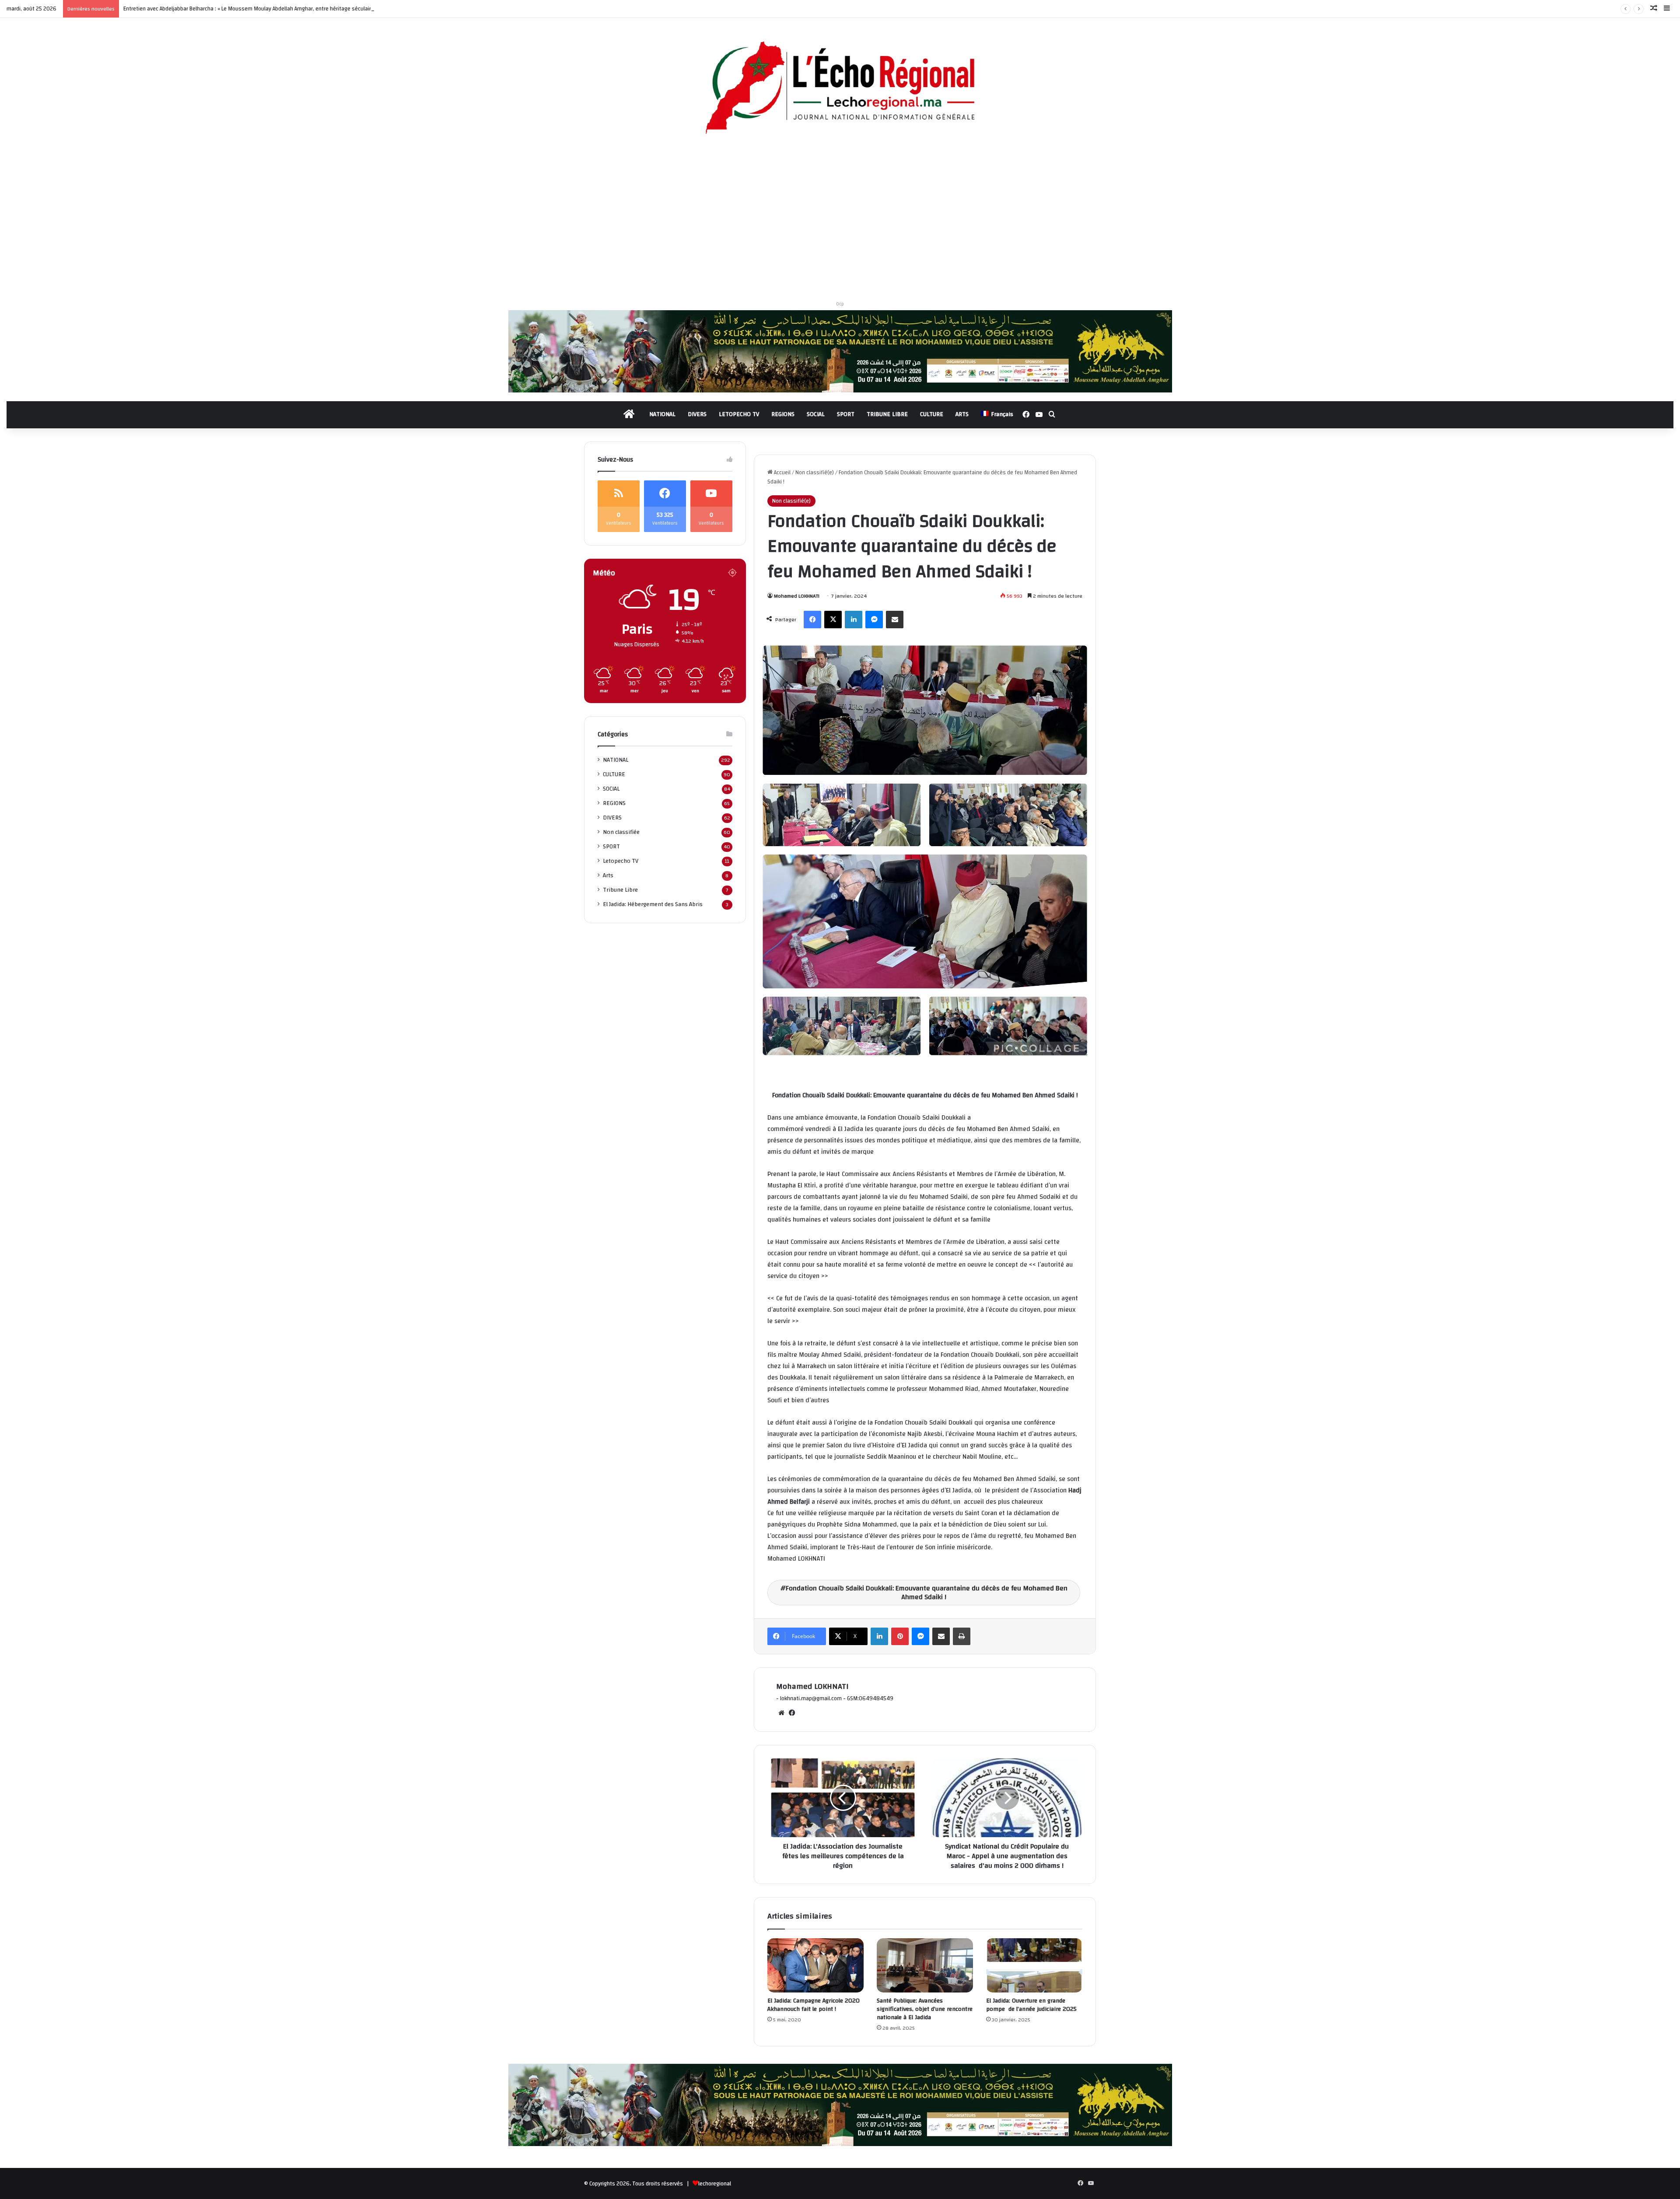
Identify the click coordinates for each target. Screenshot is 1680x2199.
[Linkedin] (854, 620)
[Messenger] (874, 620)
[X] (833, 620)
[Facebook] (812, 620)
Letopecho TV (621, 861)
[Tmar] (840, 351)
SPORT (846, 414)
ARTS (962, 414)
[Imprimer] (962, 1636)
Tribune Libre (620, 890)
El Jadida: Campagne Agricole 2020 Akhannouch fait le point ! (814, 2005)
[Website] (781, 1713)
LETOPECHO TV (739, 414)
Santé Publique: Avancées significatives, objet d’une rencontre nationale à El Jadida (925, 2009)
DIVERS (697, 414)
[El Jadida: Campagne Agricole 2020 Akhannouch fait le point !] (815, 1965)
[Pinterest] (900, 1636)
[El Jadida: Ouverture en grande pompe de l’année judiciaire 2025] (1034, 1965)
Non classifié (621, 832)
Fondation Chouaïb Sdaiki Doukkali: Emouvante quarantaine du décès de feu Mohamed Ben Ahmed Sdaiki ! (927, 1593)
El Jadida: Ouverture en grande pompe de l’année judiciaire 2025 (1032, 2005)
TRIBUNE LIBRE (887, 414)
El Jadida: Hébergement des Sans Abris (653, 904)
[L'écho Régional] (840, 89)
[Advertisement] (840, 221)
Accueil (782, 473)
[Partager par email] (895, 620)
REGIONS (783, 414)
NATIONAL (662, 414)
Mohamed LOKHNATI (797, 596)
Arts (608, 875)
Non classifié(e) (815, 473)
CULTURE (932, 414)
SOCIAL (816, 414)
